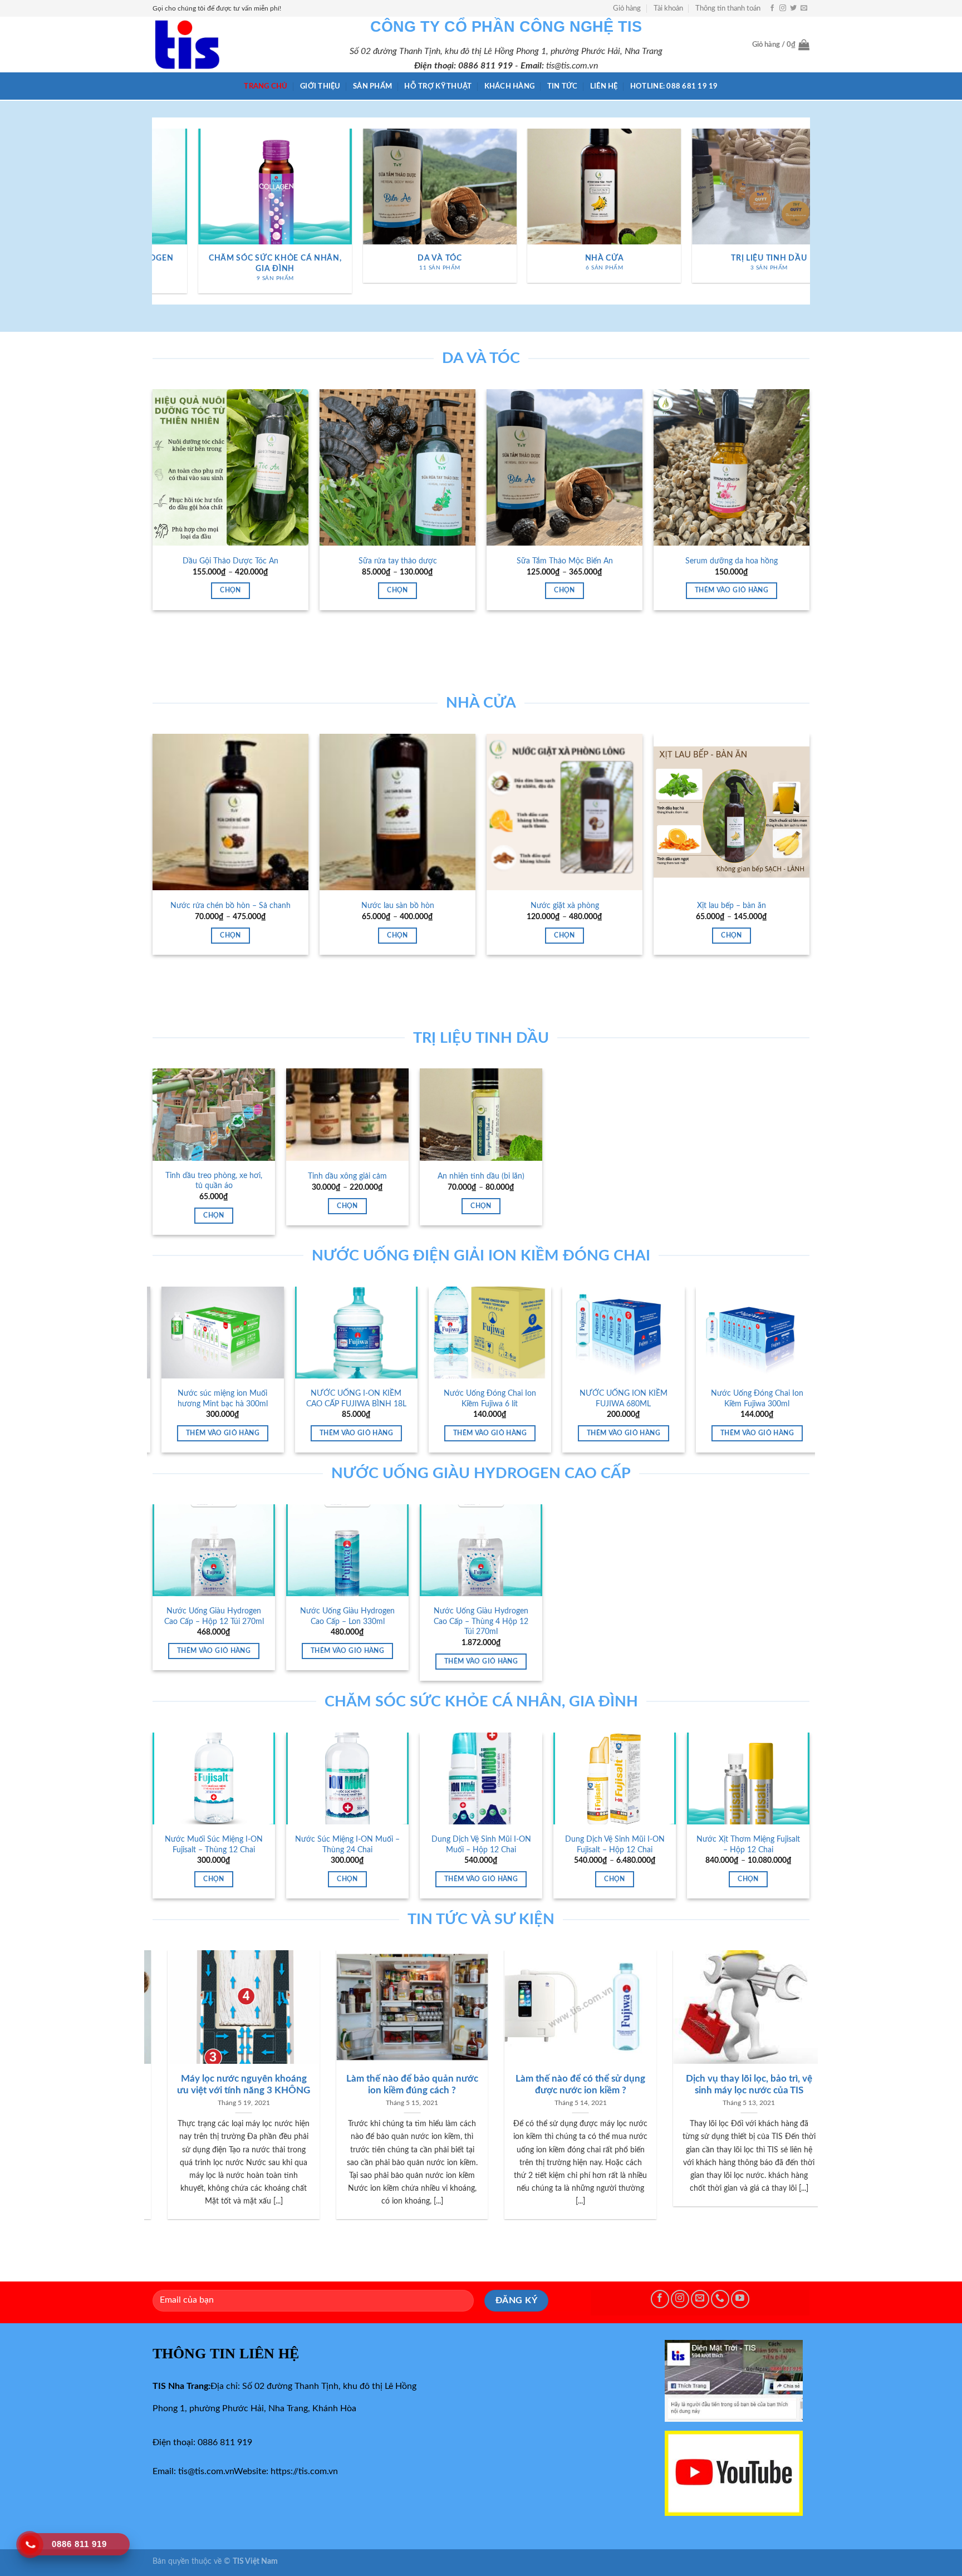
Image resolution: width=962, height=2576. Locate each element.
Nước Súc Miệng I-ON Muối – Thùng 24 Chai (347, 1844)
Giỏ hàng (627, 8)
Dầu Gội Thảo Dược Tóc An (230, 561)
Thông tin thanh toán (728, 8)
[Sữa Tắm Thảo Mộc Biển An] (565, 467)
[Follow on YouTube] (740, 2299)
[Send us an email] (804, 8)
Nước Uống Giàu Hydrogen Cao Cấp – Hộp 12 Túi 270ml (214, 1616)
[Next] (804, 215)
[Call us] (720, 2299)
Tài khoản (668, 8)
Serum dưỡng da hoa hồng (732, 561)
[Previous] (158, 215)
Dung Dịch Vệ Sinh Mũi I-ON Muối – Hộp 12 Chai (481, 1844)
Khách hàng (510, 86)
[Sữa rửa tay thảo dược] (397, 467)
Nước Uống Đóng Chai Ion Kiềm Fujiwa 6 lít (365, 1399)
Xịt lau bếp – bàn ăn (732, 906)
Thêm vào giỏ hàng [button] (732, 590)
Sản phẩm (372, 86)
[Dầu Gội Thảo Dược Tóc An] (230, 467)
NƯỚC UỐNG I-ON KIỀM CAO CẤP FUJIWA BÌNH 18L (232, 1399)
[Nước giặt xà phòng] (565, 812)
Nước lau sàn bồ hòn (398, 906)
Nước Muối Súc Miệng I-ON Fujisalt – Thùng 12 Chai (214, 1844)
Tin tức (563, 86)
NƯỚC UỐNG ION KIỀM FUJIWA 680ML (499, 1399)
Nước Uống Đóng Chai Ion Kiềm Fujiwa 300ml (632, 1399)
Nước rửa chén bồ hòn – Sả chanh (230, 906)
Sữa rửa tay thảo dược (398, 561)
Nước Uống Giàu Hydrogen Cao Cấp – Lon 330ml (347, 1616)
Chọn (230, 590)
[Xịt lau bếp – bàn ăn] (732, 812)
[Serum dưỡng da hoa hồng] (732, 467)
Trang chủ (266, 86)
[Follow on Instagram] (783, 8)
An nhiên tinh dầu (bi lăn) (481, 1176)
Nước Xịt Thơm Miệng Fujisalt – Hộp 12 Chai (748, 1844)
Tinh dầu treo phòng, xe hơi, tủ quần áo (214, 1181)
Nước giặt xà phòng (565, 906)
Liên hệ (604, 86)
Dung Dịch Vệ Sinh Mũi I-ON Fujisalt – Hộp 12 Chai (615, 1844)
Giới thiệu (320, 86)
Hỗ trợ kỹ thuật (438, 86)
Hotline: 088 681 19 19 (674, 86)
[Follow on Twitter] (793, 8)
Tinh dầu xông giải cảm (347, 1176)
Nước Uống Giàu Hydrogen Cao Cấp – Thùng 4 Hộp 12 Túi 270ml (481, 1621)
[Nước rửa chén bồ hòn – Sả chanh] (230, 812)
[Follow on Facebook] (772, 8)
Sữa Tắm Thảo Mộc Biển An (565, 561)
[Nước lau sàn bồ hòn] (397, 812)
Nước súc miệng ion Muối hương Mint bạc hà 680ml (766, 1399)
